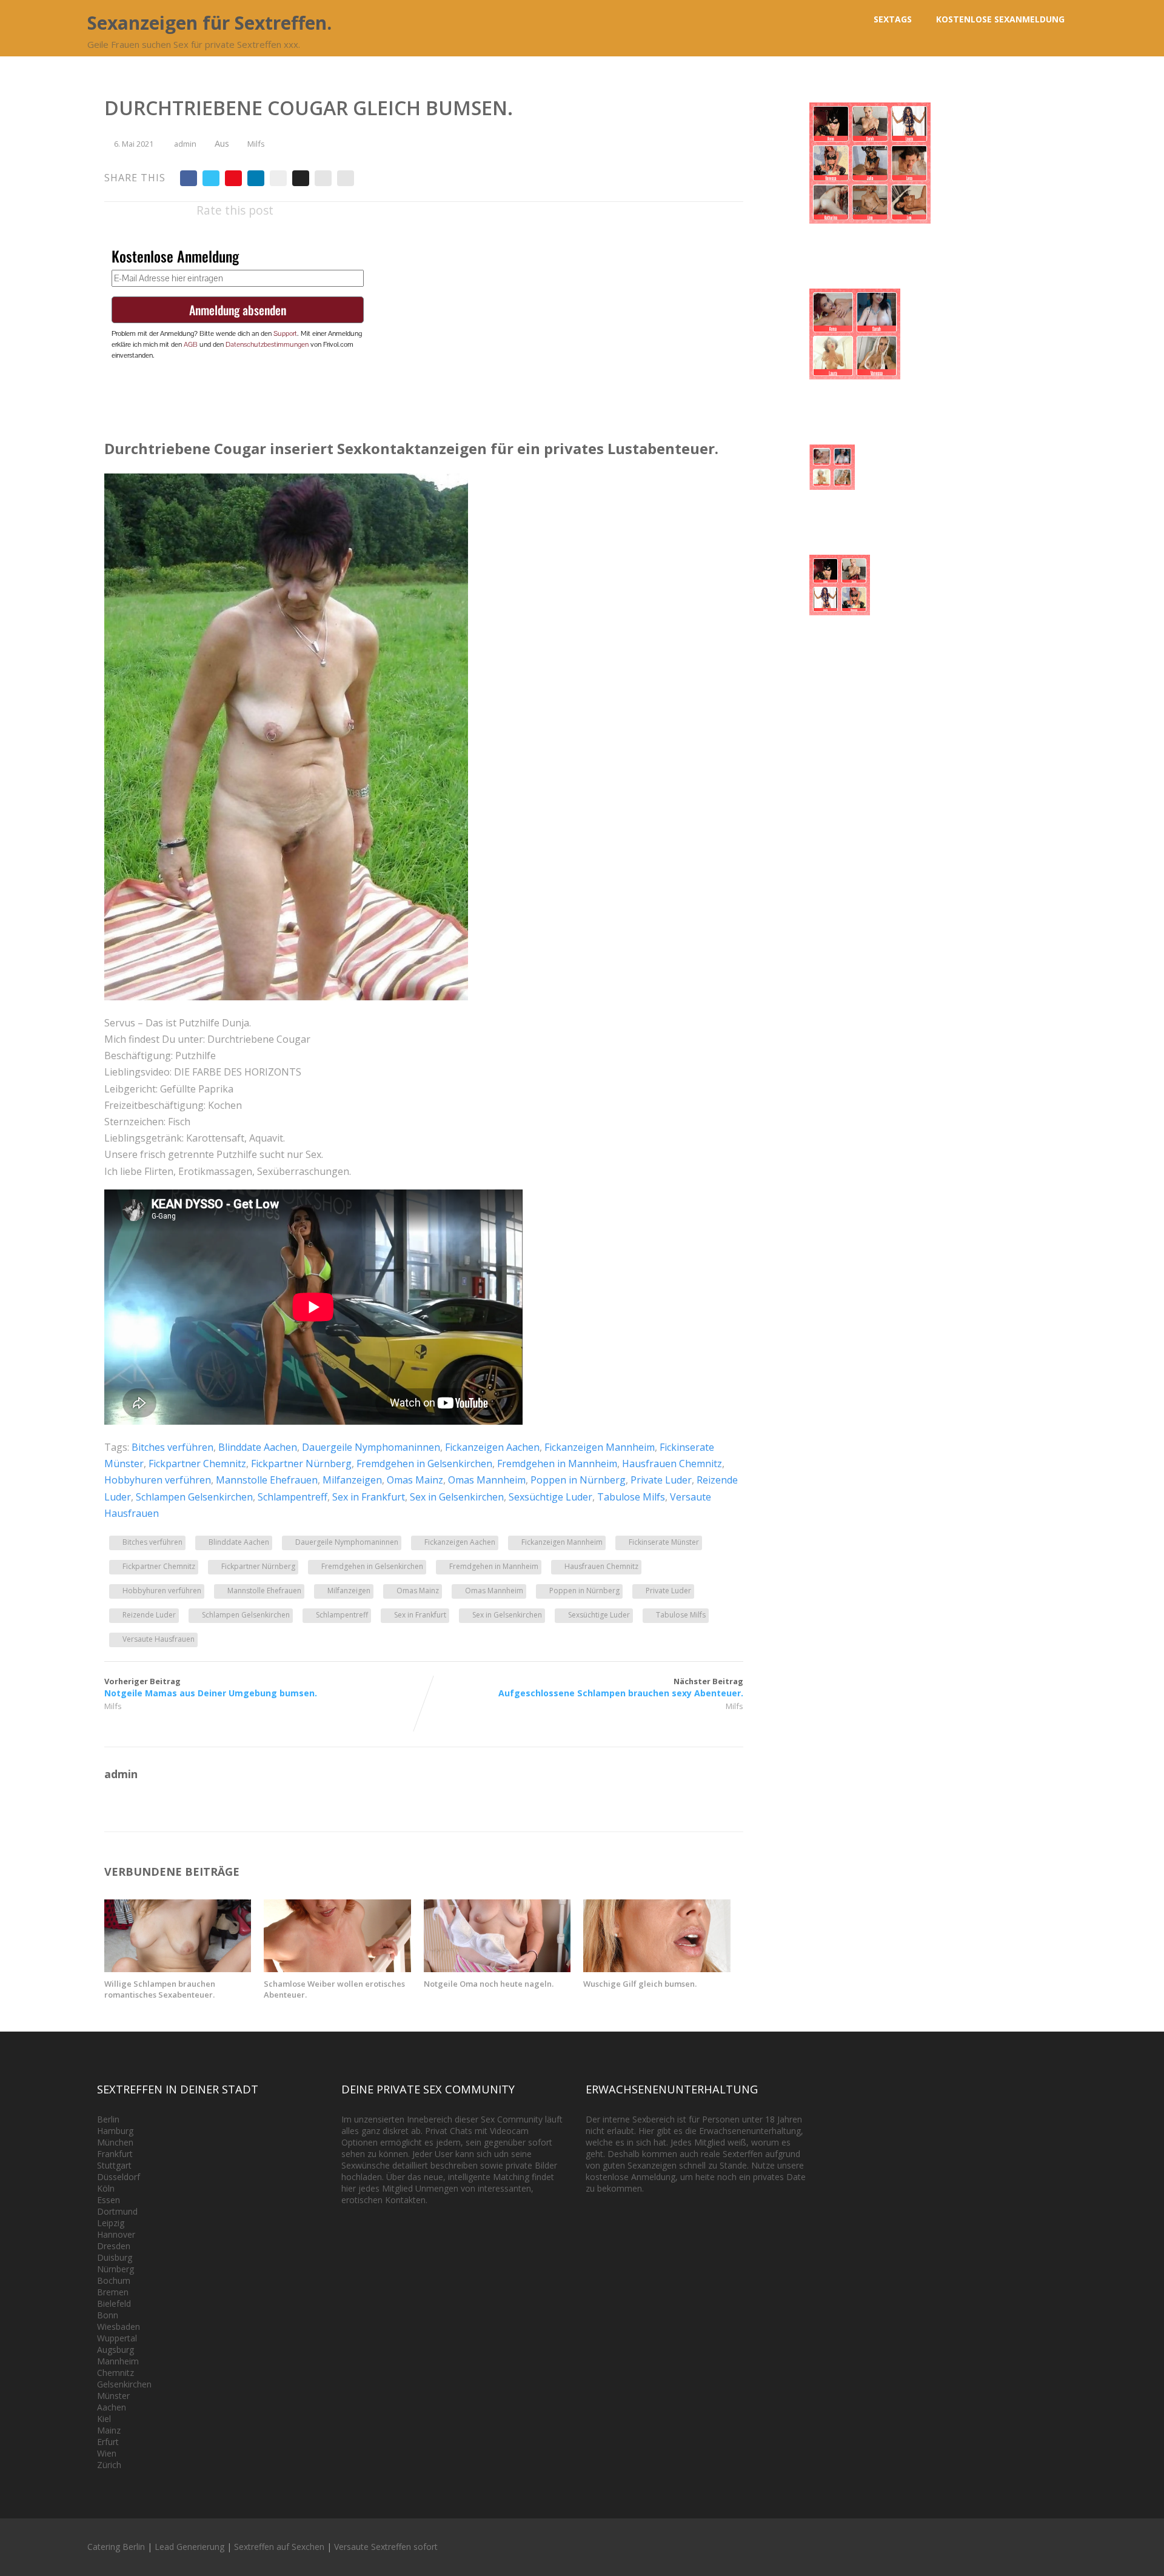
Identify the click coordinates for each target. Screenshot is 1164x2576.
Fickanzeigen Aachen (492, 1447)
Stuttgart (114, 2165)
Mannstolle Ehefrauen (267, 1480)
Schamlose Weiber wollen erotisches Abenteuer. (334, 1989)
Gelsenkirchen (124, 2384)
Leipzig (111, 2223)
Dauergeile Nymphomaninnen (371, 1447)
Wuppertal (117, 2338)
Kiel (104, 2419)
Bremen (113, 2292)
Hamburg (115, 2131)
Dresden (114, 2246)
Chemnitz (115, 2373)
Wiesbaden (119, 2327)
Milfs (256, 144)
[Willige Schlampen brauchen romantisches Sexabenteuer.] (178, 1969)
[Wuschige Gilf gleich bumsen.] (657, 1969)
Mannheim (118, 2361)
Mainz (109, 2430)
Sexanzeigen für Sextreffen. (209, 23)
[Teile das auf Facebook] (189, 178)
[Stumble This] (278, 178)
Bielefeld (114, 2303)
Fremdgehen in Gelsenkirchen (424, 1464)
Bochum (114, 2280)
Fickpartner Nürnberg (301, 1464)
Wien (107, 2453)
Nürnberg (115, 2269)
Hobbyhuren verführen (158, 1480)
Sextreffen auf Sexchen (279, 2547)
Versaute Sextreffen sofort (386, 2547)
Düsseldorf (119, 2177)
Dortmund (117, 2211)
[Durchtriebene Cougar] (286, 997)
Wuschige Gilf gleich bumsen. (640, 1984)
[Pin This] (233, 178)
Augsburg (115, 2350)
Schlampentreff (293, 1497)
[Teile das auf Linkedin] (256, 178)
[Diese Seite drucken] (346, 178)
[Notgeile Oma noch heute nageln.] (497, 1969)
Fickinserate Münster (664, 1542)
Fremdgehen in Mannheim (557, 1464)
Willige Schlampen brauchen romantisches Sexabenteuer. (160, 1989)
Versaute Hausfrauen (159, 1639)
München (115, 2142)
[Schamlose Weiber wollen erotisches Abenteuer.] (337, 1969)
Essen (109, 2200)
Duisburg (115, 2257)
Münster (113, 2396)
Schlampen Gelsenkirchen (194, 1497)
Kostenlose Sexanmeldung (1000, 19)
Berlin (108, 2119)
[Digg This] (301, 178)
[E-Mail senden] (323, 178)
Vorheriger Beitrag (211, 1687)
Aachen (112, 2407)
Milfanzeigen (352, 1480)
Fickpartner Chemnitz (197, 1464)
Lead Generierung (189, 2547)
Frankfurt (115, 2154)
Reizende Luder (149, 1615)
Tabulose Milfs (631, 1497)
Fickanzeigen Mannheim (600, 1447)
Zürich (109, 2465)
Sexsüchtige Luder (550, 1497)
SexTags (893, 19)
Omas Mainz (415, 1480)
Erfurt (108, 2442)
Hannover (116, 2234)
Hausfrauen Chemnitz (672, 1464)
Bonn (108, 2315)
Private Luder (661, 1480)
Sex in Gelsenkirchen (457, 1497)
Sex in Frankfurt (369, 1497)
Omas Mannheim (487, 1480)
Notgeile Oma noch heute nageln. (489, 1984)
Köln (106, 2188)
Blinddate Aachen (258, 1447)
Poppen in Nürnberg (578, 1480)
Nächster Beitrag (621, 1687)
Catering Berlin (116, 2547)
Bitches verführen (172, 1447)
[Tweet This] (211, 178)
